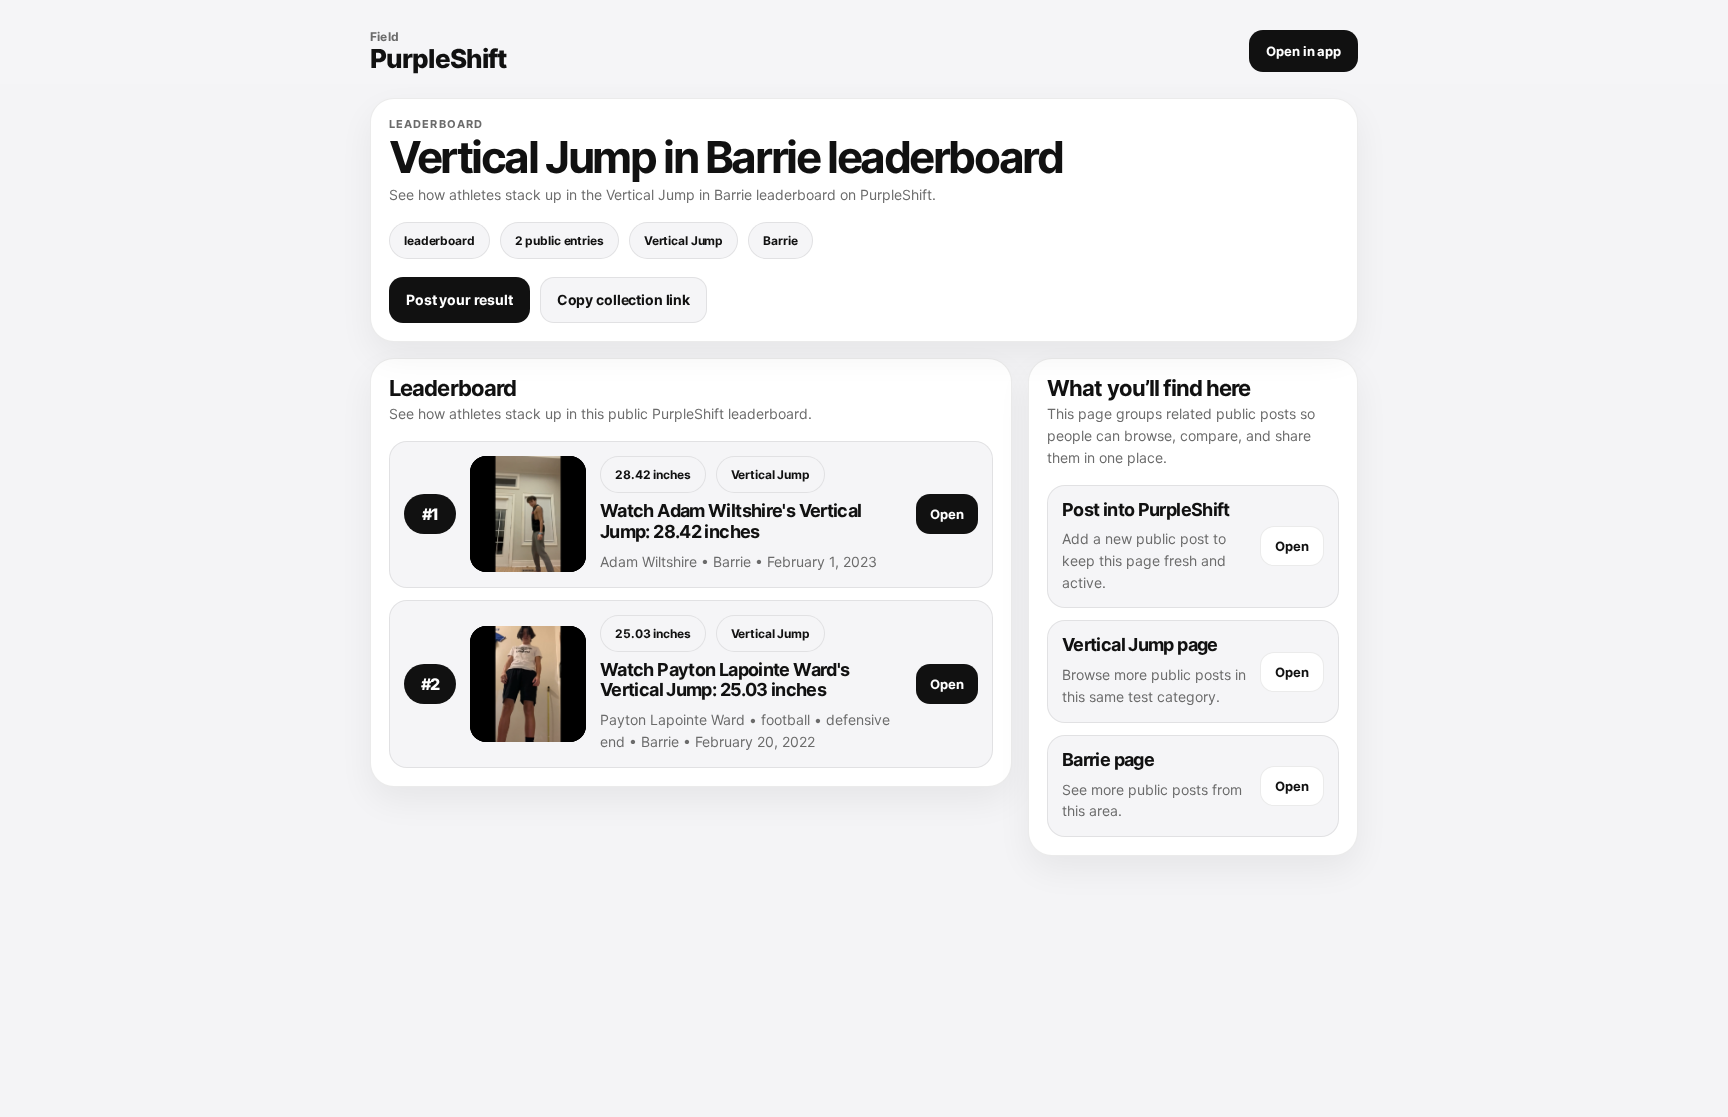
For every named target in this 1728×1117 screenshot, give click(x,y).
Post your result (459, 299)
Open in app (1303, 51)
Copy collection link (623, 299)
